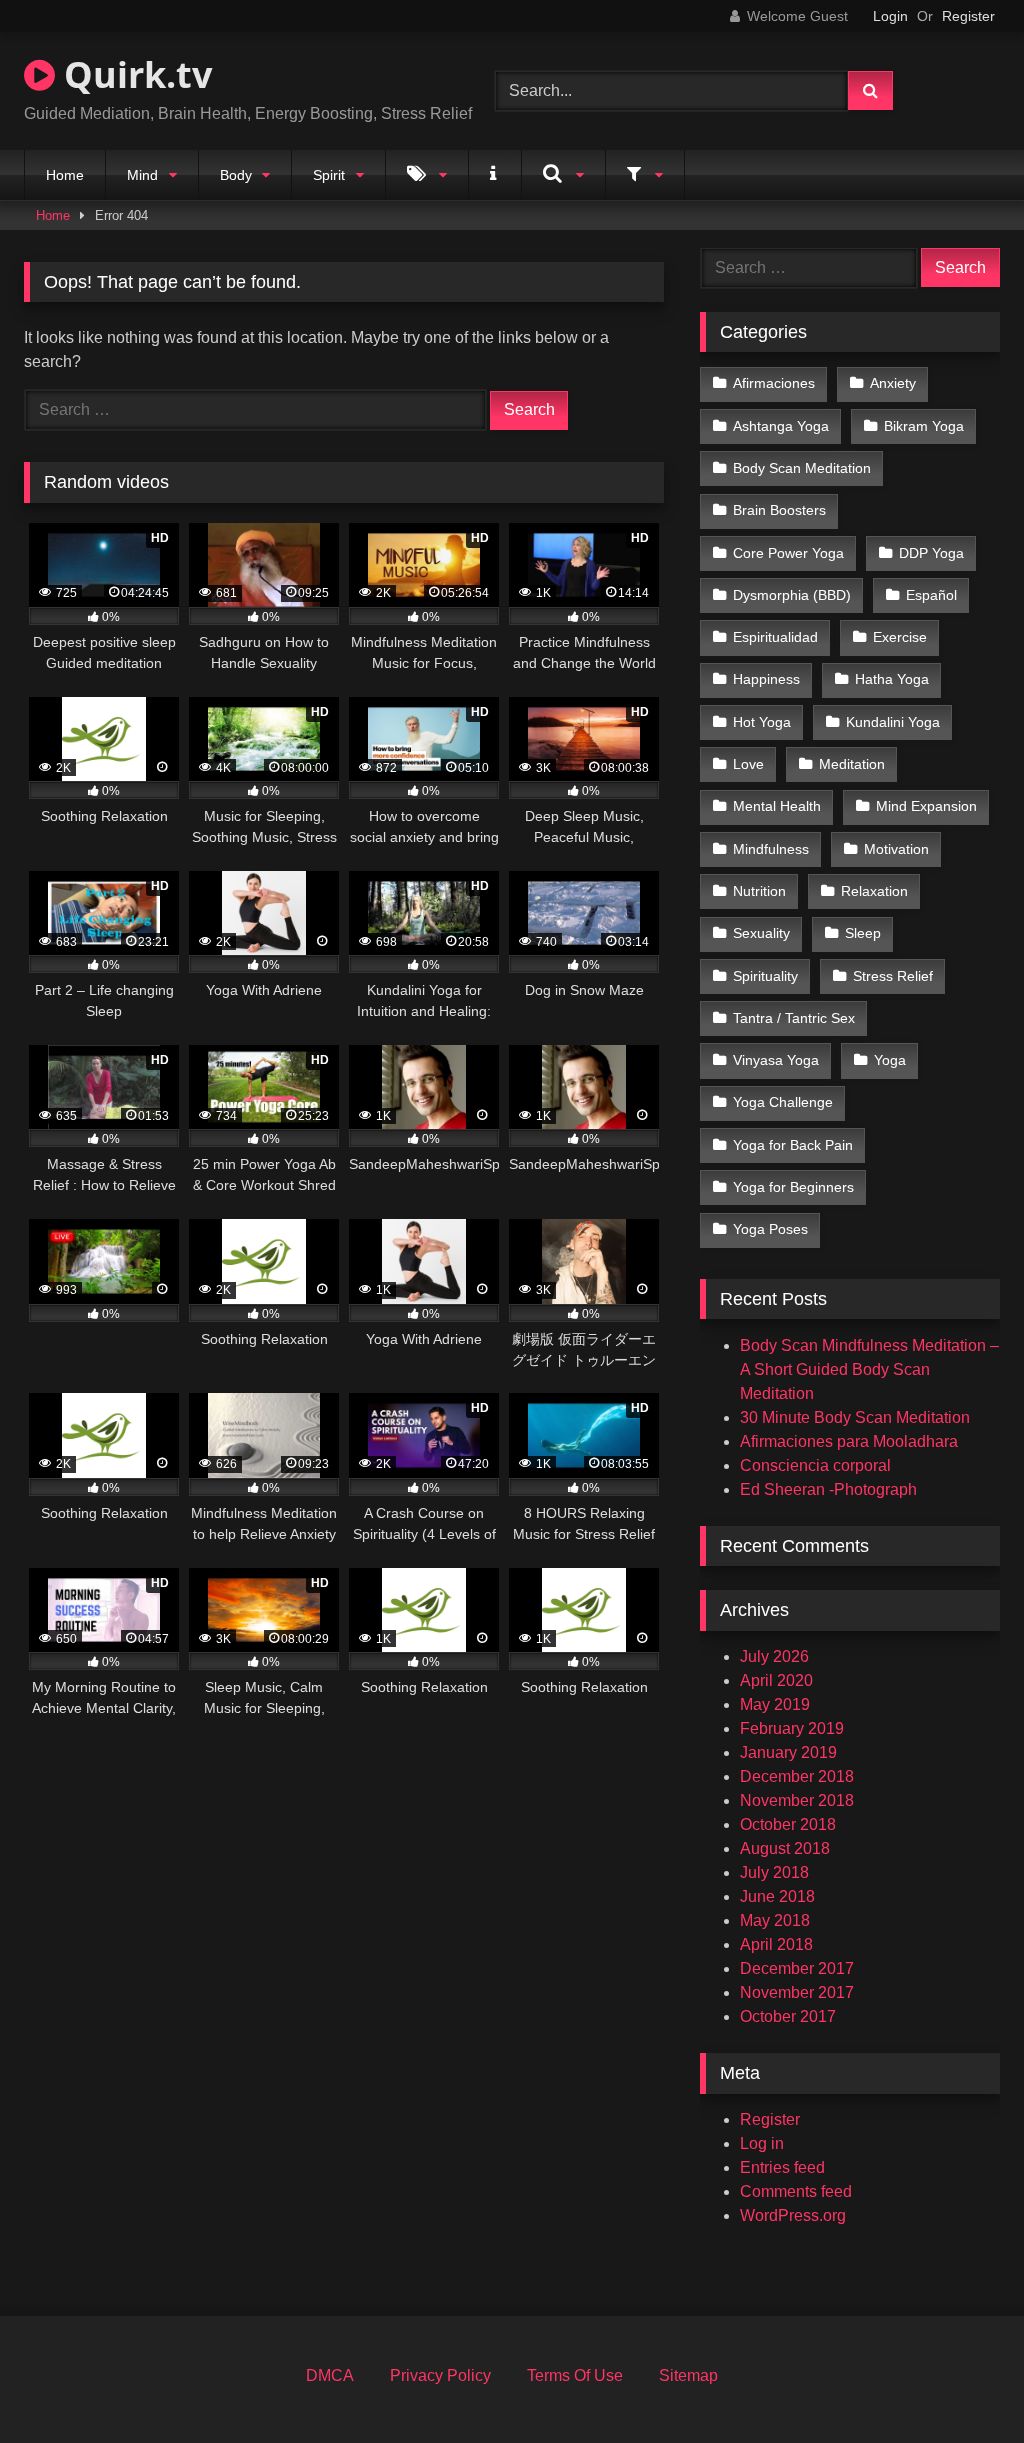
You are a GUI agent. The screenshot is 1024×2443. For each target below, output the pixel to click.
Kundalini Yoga (893, 722)
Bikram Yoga (924, 426)
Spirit (329, 175)
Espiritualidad (775, 637)
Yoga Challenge (783, 1102)
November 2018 (797, 1800)
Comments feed (796, 2191)
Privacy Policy (440, 2375)
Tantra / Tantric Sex (794, 1018)
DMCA (330, 2375)
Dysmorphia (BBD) (792, 595)
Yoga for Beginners (793, 1187)
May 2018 (775, 1920)
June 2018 (777, 1896)
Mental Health (777, 806)
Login (890, 16)
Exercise (900, 637)
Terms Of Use (575, 2375)
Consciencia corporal (815, 1465)
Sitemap (688, 2375)
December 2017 (797, 1968)
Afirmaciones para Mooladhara (849, 1441)
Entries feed (782, 2167)
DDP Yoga (931, 553)
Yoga (890, 1060)
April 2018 (776, 1944)
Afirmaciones (774, 383)
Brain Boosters (779, 510)
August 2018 (785, 1848)
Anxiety (893, 383)
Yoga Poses (770, 1229)
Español (931, 595)
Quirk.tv (133, 74)
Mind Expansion (926, 806)
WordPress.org (793, 2215)
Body (236, 175)
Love (748, 764)
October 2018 (788, 1824)
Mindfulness (771, 849)
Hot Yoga (762, 722)
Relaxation (874, 891)
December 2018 (797, 1776)
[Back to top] (962, 2383)
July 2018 (774, 1872)
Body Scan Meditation (802, 468)
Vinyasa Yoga (776, 1060)
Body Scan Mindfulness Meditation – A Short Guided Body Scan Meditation (869, 1369)
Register (968, 16)
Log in (762, 2143)
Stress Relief (893, 976)
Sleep (863, 933)
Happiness (766, 679)
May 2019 (775, 1704)
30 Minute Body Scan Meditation (855, 1417)
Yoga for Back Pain (793, 1145)
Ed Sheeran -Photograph (828, 1489)
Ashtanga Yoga (781, 426)
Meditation (852, 764)
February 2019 (792, 1728)
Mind (142, 175)
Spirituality (765, 976)
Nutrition (759, 891)
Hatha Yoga (892, 679)
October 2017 (788, 2016)
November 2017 (797, 1992)
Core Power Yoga (788, 553)
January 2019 (788, 1752)
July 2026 (774, 1656)
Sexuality (761, 933)
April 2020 (776, 1680)
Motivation (896, 849)
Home (65, 175)
